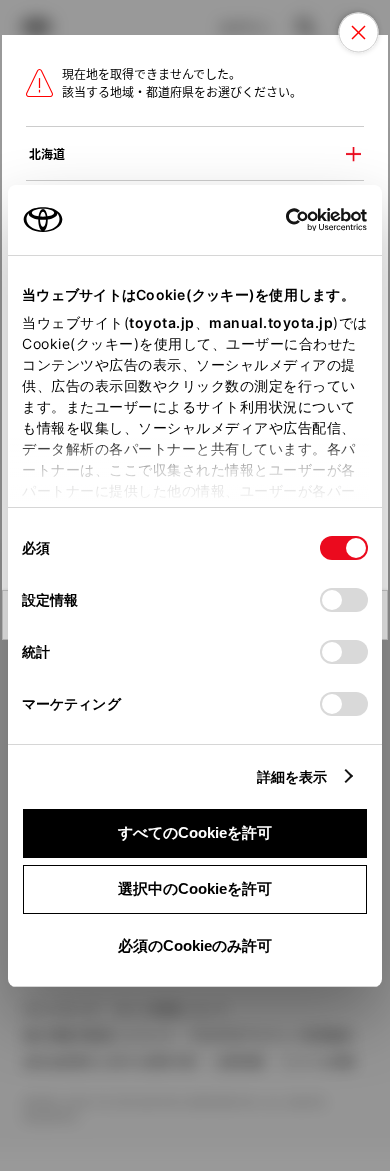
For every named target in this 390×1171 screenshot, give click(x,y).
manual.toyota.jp (271, 322)
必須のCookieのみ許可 (195, 945)
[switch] (344, 600)
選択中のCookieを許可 (195, 888)
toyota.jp (162, 322)
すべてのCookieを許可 (195, 832)
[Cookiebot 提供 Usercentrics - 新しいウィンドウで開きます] (279, 220)
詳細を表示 (292, 776)
